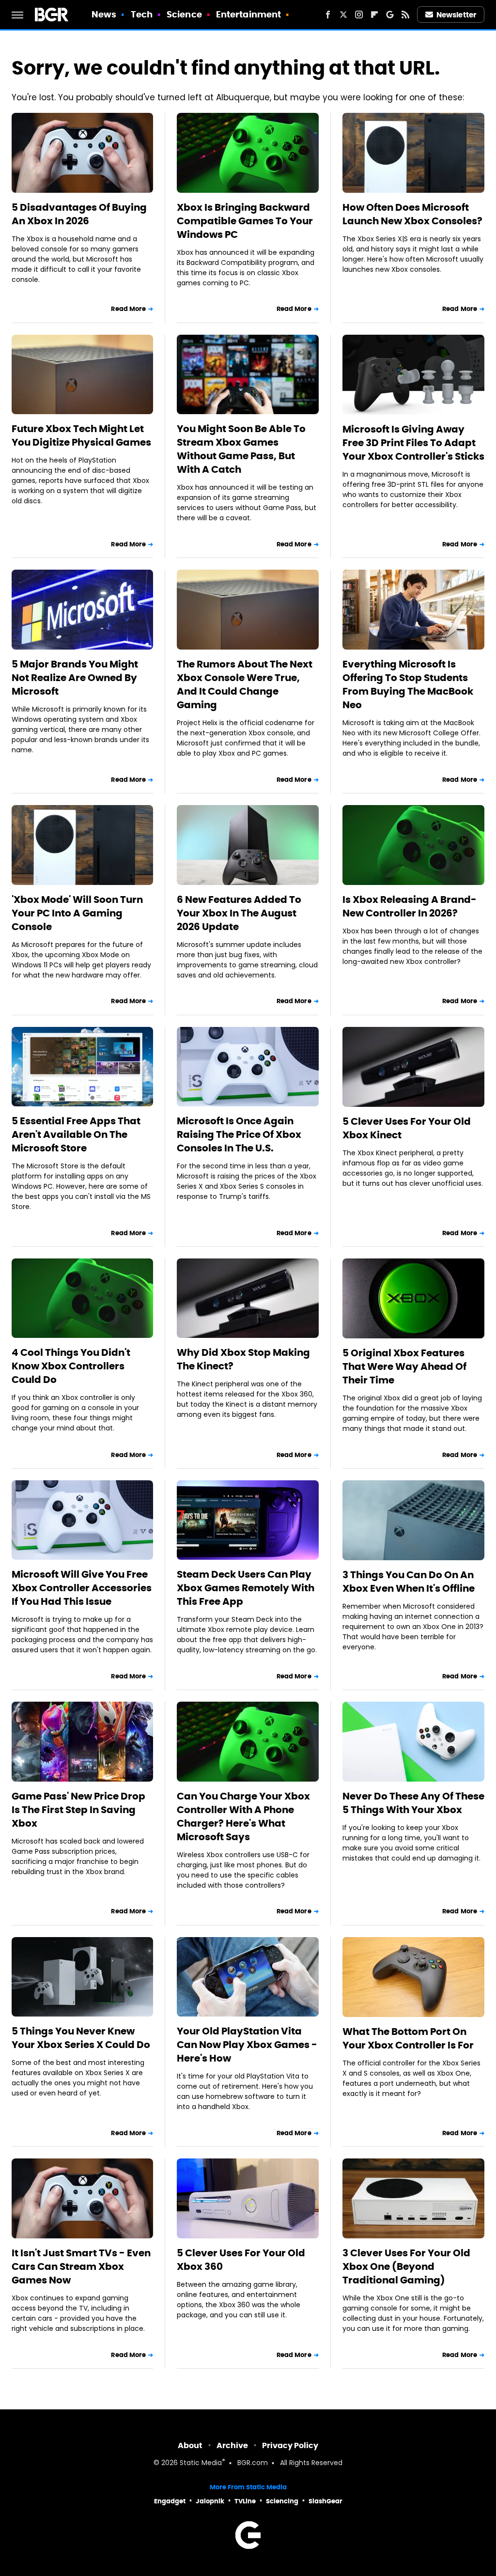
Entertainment (248, 14)
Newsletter (456, 15)
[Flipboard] (374, 15)
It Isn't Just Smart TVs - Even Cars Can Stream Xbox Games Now (81, 2266)
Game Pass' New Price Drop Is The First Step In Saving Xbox (78, 1810)
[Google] (390, 15)
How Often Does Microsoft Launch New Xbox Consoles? (412, 214)
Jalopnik (210, 2501)
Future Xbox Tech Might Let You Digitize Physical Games (81, 435)
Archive (232, 2445)
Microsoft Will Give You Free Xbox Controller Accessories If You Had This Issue (82, 1588)
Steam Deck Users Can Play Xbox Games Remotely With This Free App (246, 1588)
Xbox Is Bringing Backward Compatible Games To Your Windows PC (245, 221)
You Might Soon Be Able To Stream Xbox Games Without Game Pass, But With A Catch (241, 449)
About (190, 2445)
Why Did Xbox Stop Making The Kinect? (243, 1359)
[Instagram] (359, 15)
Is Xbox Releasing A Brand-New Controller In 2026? (410, 906)
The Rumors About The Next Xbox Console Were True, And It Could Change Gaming (245, 684)
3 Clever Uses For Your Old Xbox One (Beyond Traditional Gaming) (406, 2266)
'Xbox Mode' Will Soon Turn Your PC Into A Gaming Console (77, 913)
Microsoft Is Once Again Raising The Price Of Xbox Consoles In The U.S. (239, 1134)
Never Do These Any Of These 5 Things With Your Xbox (413, 1803)
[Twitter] (343, 15)
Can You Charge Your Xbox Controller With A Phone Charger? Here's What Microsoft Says (243, 1816)
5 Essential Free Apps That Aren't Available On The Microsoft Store (76, 1134)
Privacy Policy (290, 2445)
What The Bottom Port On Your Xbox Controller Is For (408, 2038)
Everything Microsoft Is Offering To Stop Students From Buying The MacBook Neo (408, 684)
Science (184, 14)
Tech (142, 14)
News (104, 14)
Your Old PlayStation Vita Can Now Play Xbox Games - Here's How (247, 2045)
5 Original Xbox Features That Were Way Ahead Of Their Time (404, 1366)
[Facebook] (328, 15)
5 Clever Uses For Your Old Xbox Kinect (407, 1128)
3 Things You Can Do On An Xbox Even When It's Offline (409, 1582)
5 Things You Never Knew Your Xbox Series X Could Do (81, 2038)
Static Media (201, 2463)
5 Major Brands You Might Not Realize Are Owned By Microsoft (75, 678)
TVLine (245, 2501)
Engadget (170, 2501)
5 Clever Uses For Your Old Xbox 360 (241, 2260)
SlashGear (325, 2501)
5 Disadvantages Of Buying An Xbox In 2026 (79, 214)
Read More (128, 309)
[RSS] (405, 15)
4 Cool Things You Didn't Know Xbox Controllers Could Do (71, 1366)
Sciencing (282, 2501)
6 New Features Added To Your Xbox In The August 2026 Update (239, 913)
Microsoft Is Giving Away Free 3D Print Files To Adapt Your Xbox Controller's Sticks (413, 443)
